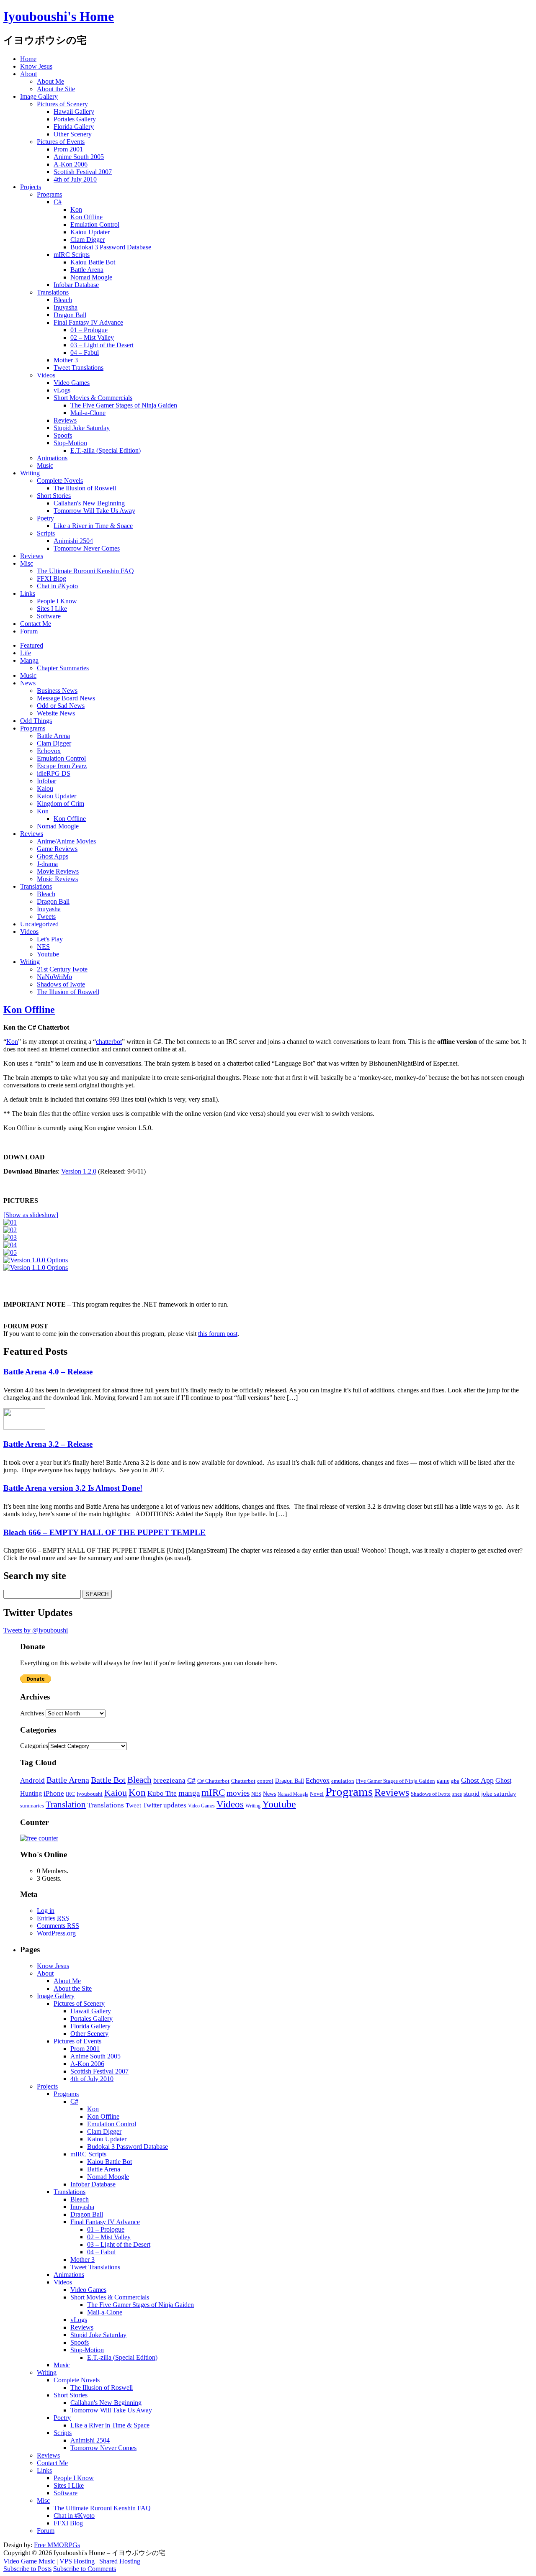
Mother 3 (66, 360)
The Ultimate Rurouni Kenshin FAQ (85, 571)
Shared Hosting (120, 2561)
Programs (49, 194)
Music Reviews (57, 879)
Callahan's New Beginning (89, 503)
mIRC (213, 1793)
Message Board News (66, 698)
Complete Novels (60, 481)
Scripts (46, 533)
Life (26, 653)
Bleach (63, 300)
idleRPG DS (54, 773)
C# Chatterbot (213, 1781)
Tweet (133, 1805)
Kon (76, 209)
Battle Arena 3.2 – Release (48, 1444)
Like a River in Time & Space (93, 526)
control (265, 1781)
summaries (32, 1806)
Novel (317, 1794)
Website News (56, 713)
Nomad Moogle (91, 277)
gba (455, 1781)
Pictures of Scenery (62, 104)
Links (28, 593)
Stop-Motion (70, 443)
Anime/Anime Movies (66, 841)
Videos (46, 375)
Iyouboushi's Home (59, 16)
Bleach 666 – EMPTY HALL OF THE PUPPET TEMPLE (104, 1532)
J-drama (47, 864)
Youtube (48, 954)
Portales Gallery (75, 119)
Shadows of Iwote (61, 984)
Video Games (72, 383)
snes (457, 1794)
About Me (50, 81)
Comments (58, 1926)
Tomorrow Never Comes (87, 548)
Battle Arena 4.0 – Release (48, 1372)
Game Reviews (57, 849)
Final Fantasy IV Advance (88, 322)
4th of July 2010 (75, 179)
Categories (34, 1746)
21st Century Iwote (62, 969)
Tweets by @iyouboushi (36, 1630)
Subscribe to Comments (85, 2569)
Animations (52, 458)
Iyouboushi (90, 1794)
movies (238, 1793)
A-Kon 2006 (71, 164)
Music (45, 465)
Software (49, 616)
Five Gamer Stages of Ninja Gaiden (396, 1781)
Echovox (49, 751)
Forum (29, 631)
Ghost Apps (53, 856)
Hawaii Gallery (74, 111)
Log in (46, 1911)
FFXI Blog (52, 578)
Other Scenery (73, 134)
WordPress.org (56, 1933)
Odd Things (36, 721)
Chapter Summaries (63, 668)
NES (43, 947)
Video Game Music (29, 2561)
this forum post (218, 1334)
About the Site (56, 89)
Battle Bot (108, 1780)
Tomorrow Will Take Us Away (94, 511)
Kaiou (45, 788)
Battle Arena (87, 270)
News (28, 683)
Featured (32, 645)
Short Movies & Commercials (93, 398)
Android (32, 1780)
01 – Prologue (89, 330)
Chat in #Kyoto (57, 586)
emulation (343, 1781)
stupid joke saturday (490, 1794)
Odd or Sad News (61, 706)
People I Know (57, 601)
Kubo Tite (162, 1793)
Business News (57, 691)
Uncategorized (39, 924)
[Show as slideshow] (31, 1215)
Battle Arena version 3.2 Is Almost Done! (73, 1488)
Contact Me (36, 624)
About (28, 74)
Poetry (45, 518)
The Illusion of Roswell (85, 488)
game (443, 1781)
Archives (32, 1713)
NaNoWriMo (54, 977)
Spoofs (63, 435)
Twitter (152, 1805)
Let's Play (50, 939)
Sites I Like (52, 609)
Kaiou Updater (90, 232)
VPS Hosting (77, 2561)
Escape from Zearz (62, 766)
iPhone (54, 1793)
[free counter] (39, 1838)
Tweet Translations (79, 368)
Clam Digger (88, 240)
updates (175, 1805)
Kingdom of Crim (61, 804)
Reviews (65, 420)
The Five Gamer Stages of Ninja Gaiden (124, 405)
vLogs (62, 390)
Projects (31, 187)
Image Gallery (39, 96)
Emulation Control (95, 224)
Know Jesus (36, 66)
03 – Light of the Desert (102, 345)
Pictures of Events (61, 142)
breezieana (169, 1780)
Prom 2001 (68, 149)
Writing (30, 473)
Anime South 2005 (79, 157)
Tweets (46, 916)
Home (28, 59)
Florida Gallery (74, 127)
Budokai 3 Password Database (111, 247)
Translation (66, 1804)
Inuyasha (66, 307)
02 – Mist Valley (92, 337)
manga (189, 1793)
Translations (53, 292)
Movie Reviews (58, 871)
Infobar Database (76, 285)
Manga (29, 660)
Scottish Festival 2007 (83, 172)
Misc (27, 563)
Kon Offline (86, 217)
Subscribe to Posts (27, 2569)
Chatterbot (243, 1781)
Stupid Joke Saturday (82, 428)
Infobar (46, 781)
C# (58, 202)
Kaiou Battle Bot (93, 262)
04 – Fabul (85, 352)
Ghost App (477, 1780)
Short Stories (54, 496)
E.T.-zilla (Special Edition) (106, 450)
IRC (70, 1794)
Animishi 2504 (73, 541)
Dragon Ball (70, 315)
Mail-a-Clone (88, 413)
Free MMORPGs (57, 2545)
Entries (53, 1918)
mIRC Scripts (72, 255)
